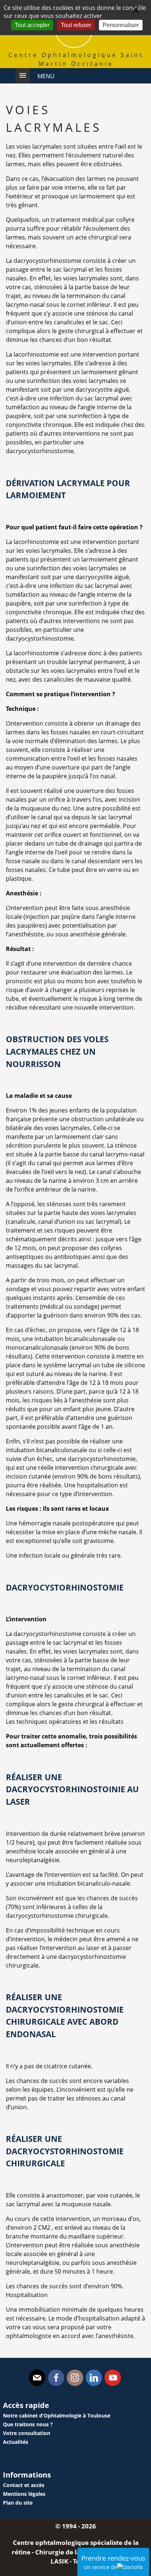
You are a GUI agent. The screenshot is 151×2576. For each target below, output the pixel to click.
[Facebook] (56, 2378)
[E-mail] (37, 2378)
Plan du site (18, 2503)
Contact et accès (24, 2485)
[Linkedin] (94, 2378)
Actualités (16, 2442)
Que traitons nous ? (28, 2424)
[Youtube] (113, 2378)
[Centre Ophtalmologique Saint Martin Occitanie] (74, 46)
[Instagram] (75, 2378)
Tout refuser (76, 25)
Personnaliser (121, 25)
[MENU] (23, 75)
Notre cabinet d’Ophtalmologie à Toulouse (57, 2415)
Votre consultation (27, 2433)
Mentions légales (24, 2494)
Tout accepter (32, 25)
